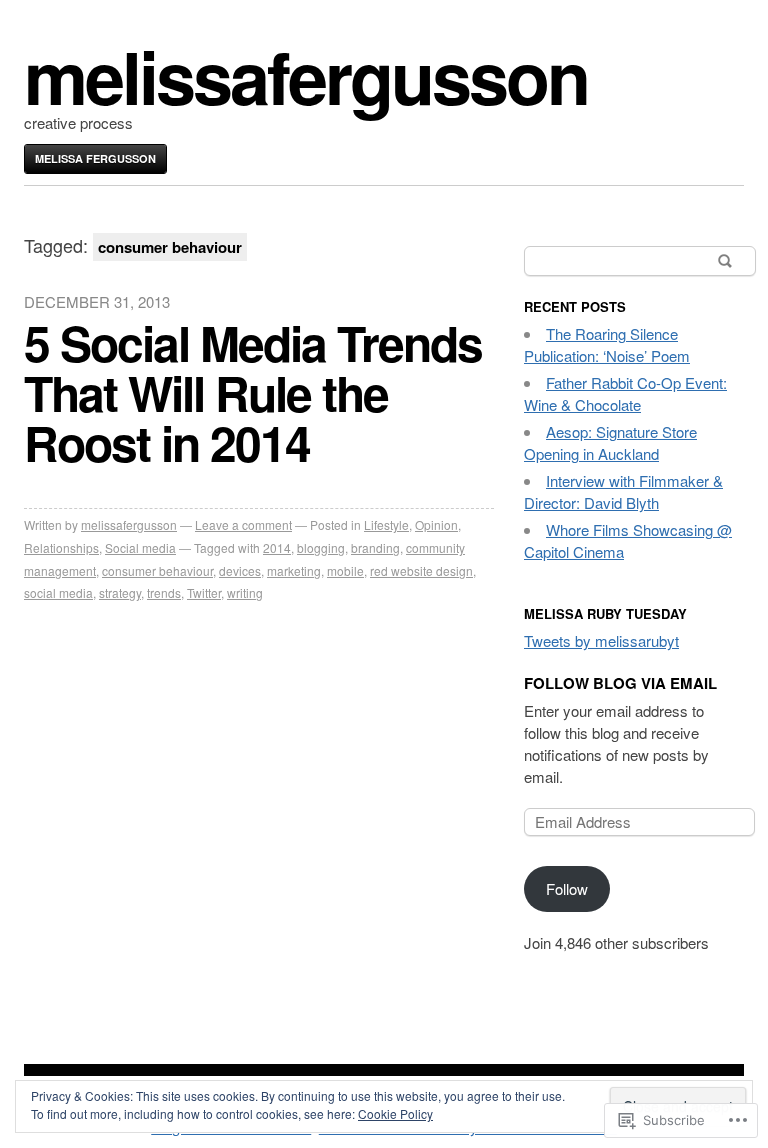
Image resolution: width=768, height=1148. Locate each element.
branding (375, 547)
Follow (567, 888)
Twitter (204, 592)
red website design (421, 570)
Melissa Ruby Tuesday (605, 613)
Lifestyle (386, 524)
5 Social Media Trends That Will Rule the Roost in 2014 (253, 392)
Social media (140, 547)
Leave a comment (243, 524)
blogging (321, 547)
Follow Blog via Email (620, 683)
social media (58, 592)
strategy (120, 592)
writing (245, 592)
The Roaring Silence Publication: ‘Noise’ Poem (607, 344)
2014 (277, 547)
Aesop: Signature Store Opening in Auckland (610, 442)
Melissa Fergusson (95, 158)
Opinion (436, 524)
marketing (294, 570)
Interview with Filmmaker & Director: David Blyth (623, 491)
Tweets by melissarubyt (601, 640)
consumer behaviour (157, 570)
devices (240, 570)
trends (164, 592)
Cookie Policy (395, 1113)
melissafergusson (306, 75)
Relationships (61, 547)
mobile (345, 570)
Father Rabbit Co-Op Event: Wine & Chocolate (625, 393)
